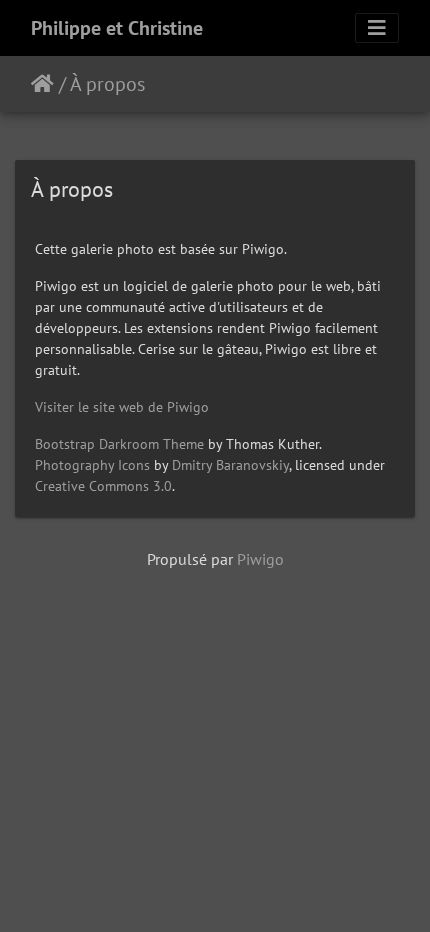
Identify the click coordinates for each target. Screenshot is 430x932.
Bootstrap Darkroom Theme (119, 444)
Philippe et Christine (117, 28)
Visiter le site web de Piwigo (122, 407)
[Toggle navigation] (377, 28)
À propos (107, 84)
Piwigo (260, 559)
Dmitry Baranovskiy (230, 465)
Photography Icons (92, 465)
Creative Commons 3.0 (103, 486)
